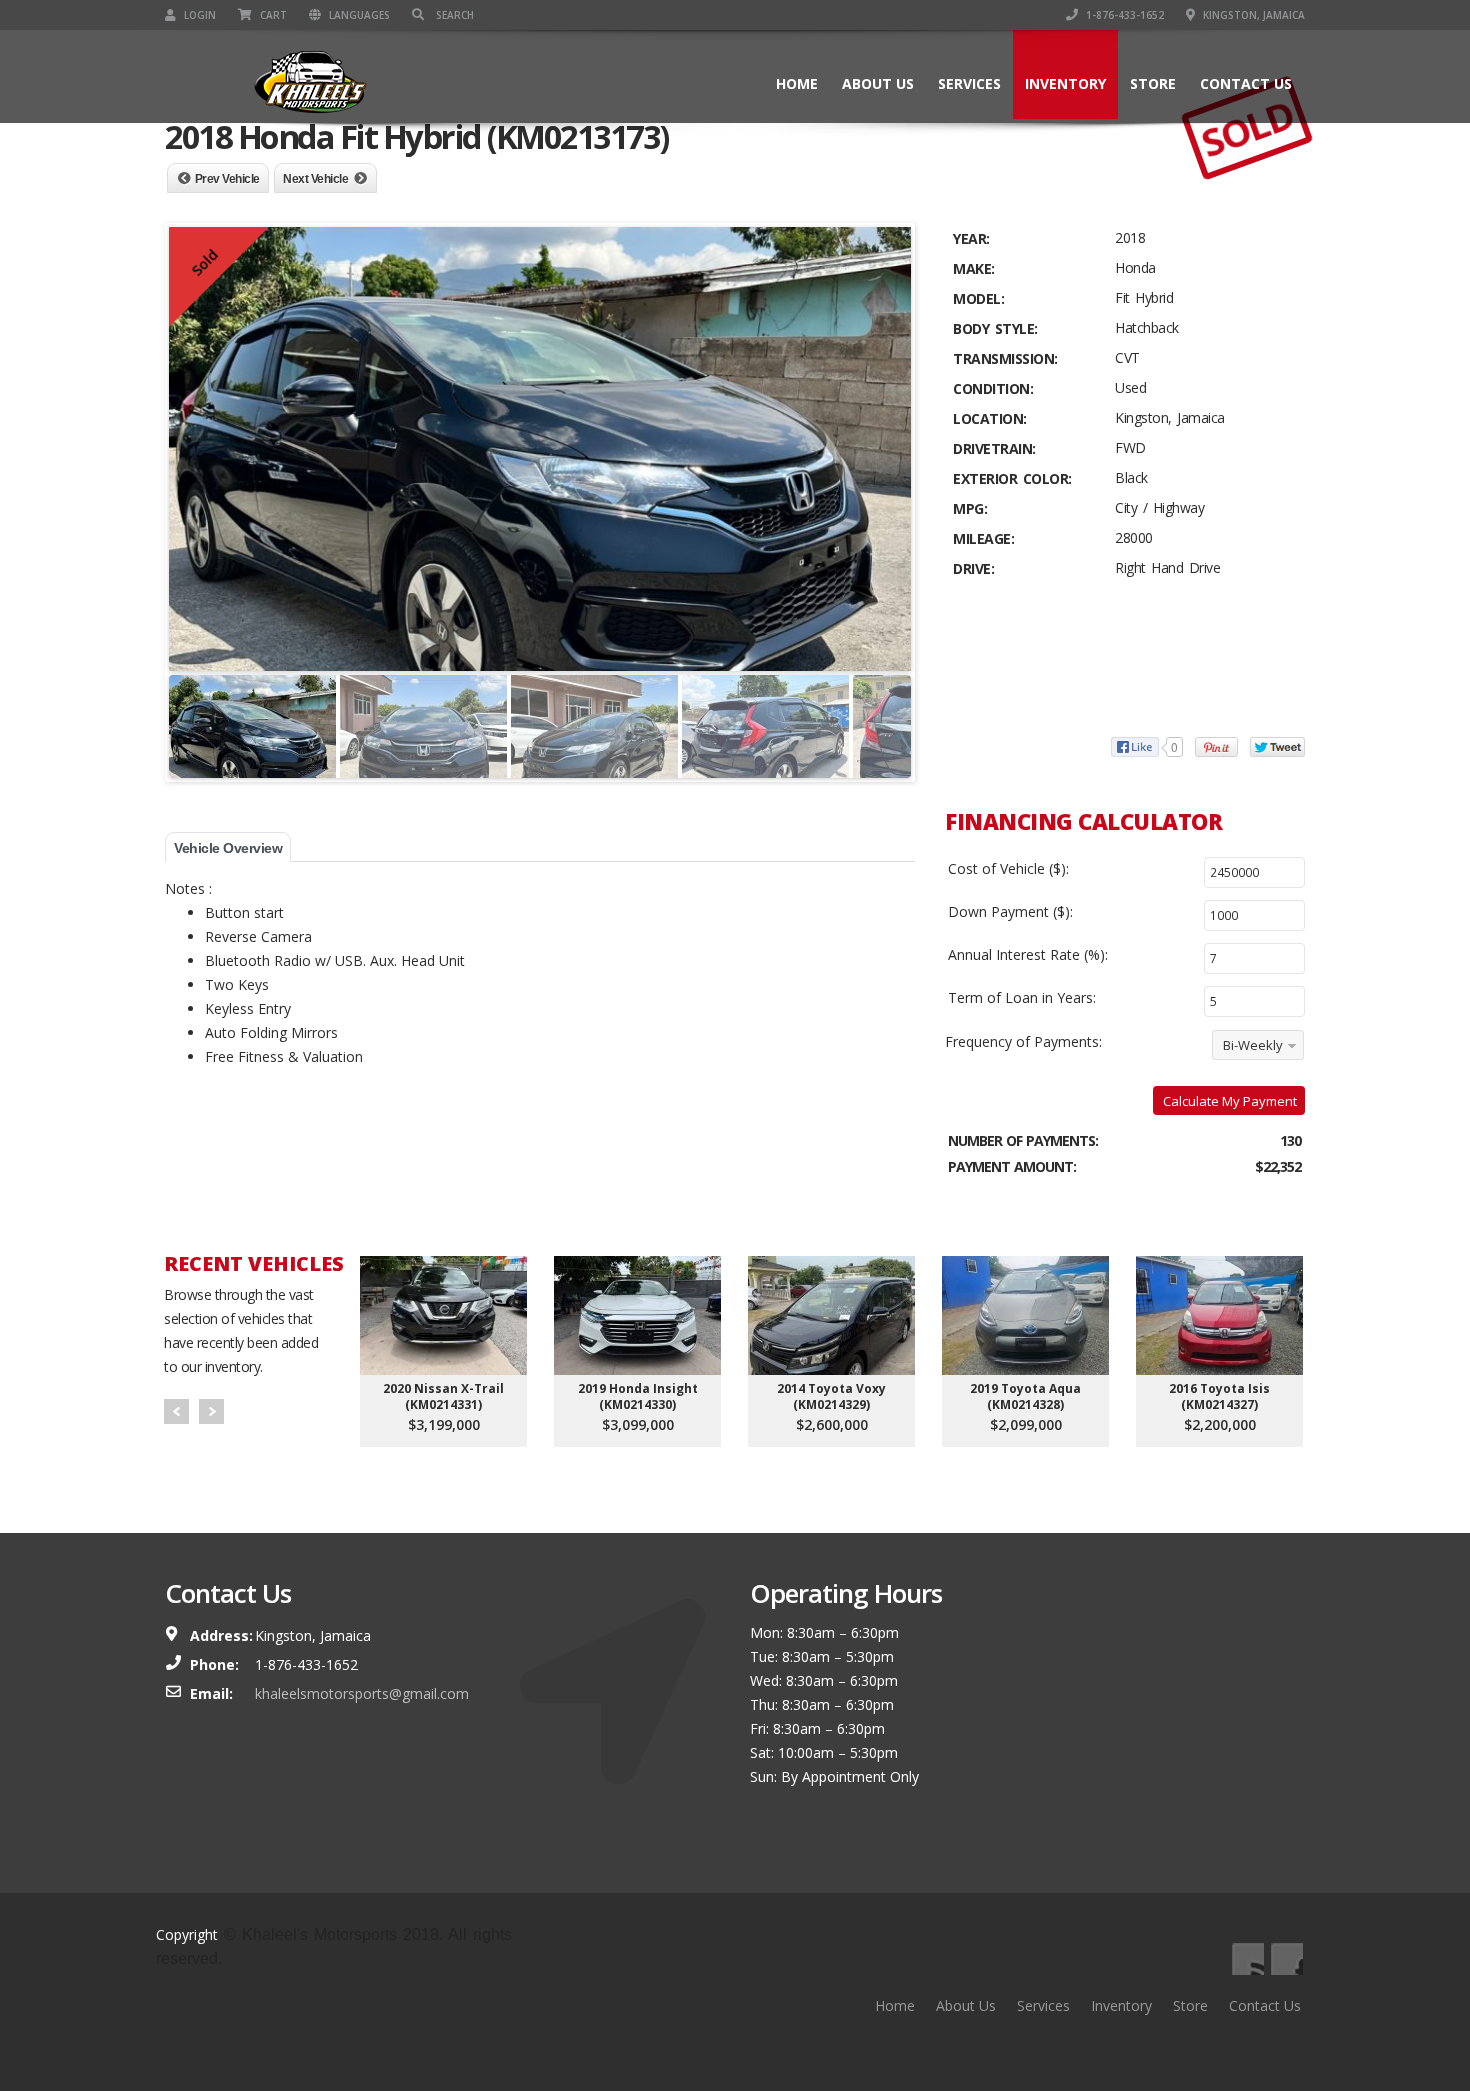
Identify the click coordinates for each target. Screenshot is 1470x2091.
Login (198, 15)
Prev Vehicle (227, 179)
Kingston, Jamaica (1252, 15)
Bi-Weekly (1253, 1045)
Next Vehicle (315, 179)
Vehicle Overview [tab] (228, 848)
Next (211, 1411)
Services (969, 83)
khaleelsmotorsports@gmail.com (362, 1693)
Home (797, 83)
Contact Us (1246, 83)
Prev (176, 1411)
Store (1153, 83)
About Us (878, 83)
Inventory (1065, 83)
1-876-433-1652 (1123, 15)
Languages (358, 15)
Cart (272, 15)
